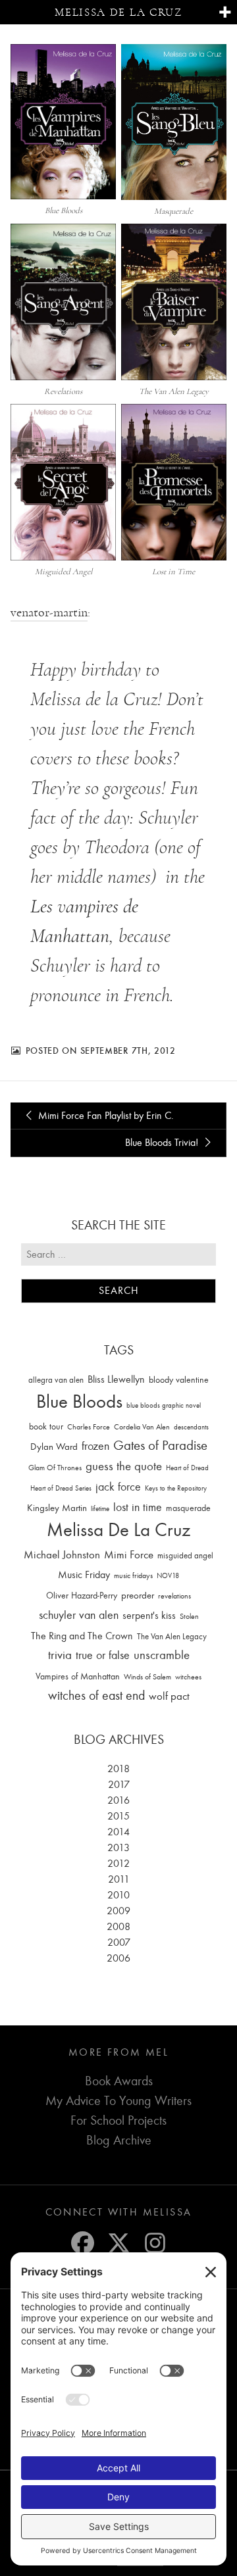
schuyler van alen (79, 1615)
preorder (138, 1596)
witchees (188, 1677)
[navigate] (225, 13)
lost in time (138, 1507)
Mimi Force (129, 1554)
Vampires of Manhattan (78, 1676)
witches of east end (96, 1696)
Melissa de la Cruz (118, 12)
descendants (191, 1427)
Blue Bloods (79, 1401)
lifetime (100, 1509)
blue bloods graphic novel (164, 1405)
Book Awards (119, 2081)
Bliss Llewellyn (116, 1379)
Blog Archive (119, 2140)
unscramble (162, 1655)
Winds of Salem (147, 1677)
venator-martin (49, 612)
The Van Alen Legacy (172, 1636)
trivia (60, 1655)
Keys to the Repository (176, 1488)
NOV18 (168, 1576)
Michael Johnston (62, 1554)
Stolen (189, 1616)
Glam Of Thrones (55, 1468)
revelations (174, 1596)
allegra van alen (56, 1380)
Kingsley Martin (57, 1508)
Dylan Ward (54, 1447)
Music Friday (84, 1575)
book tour (46, 1426)
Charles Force (89, 1427)
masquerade (188, 1508)
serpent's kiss (149, 1616)
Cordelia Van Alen (142, 1427)
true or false (103, 1655)
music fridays (133, 1575)
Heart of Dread (187, 1468)
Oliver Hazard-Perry (82, 1596)
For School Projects (118, 2120)
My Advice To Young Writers (118, 2101)
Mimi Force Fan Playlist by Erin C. (105, 1116)
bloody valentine (179, 1380)
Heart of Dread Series (61, 1488)
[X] (119, 2243)
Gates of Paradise (160, 1446)
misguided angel (185, 1555)
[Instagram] (155, 2243)
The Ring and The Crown (82, 1636)
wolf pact (169, 1696)
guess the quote (124, 1466)
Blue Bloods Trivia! (163, 1143)
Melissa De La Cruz (118, 1530)
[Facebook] (83, 2243)
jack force (118, 1487)
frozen (95, 1446)
